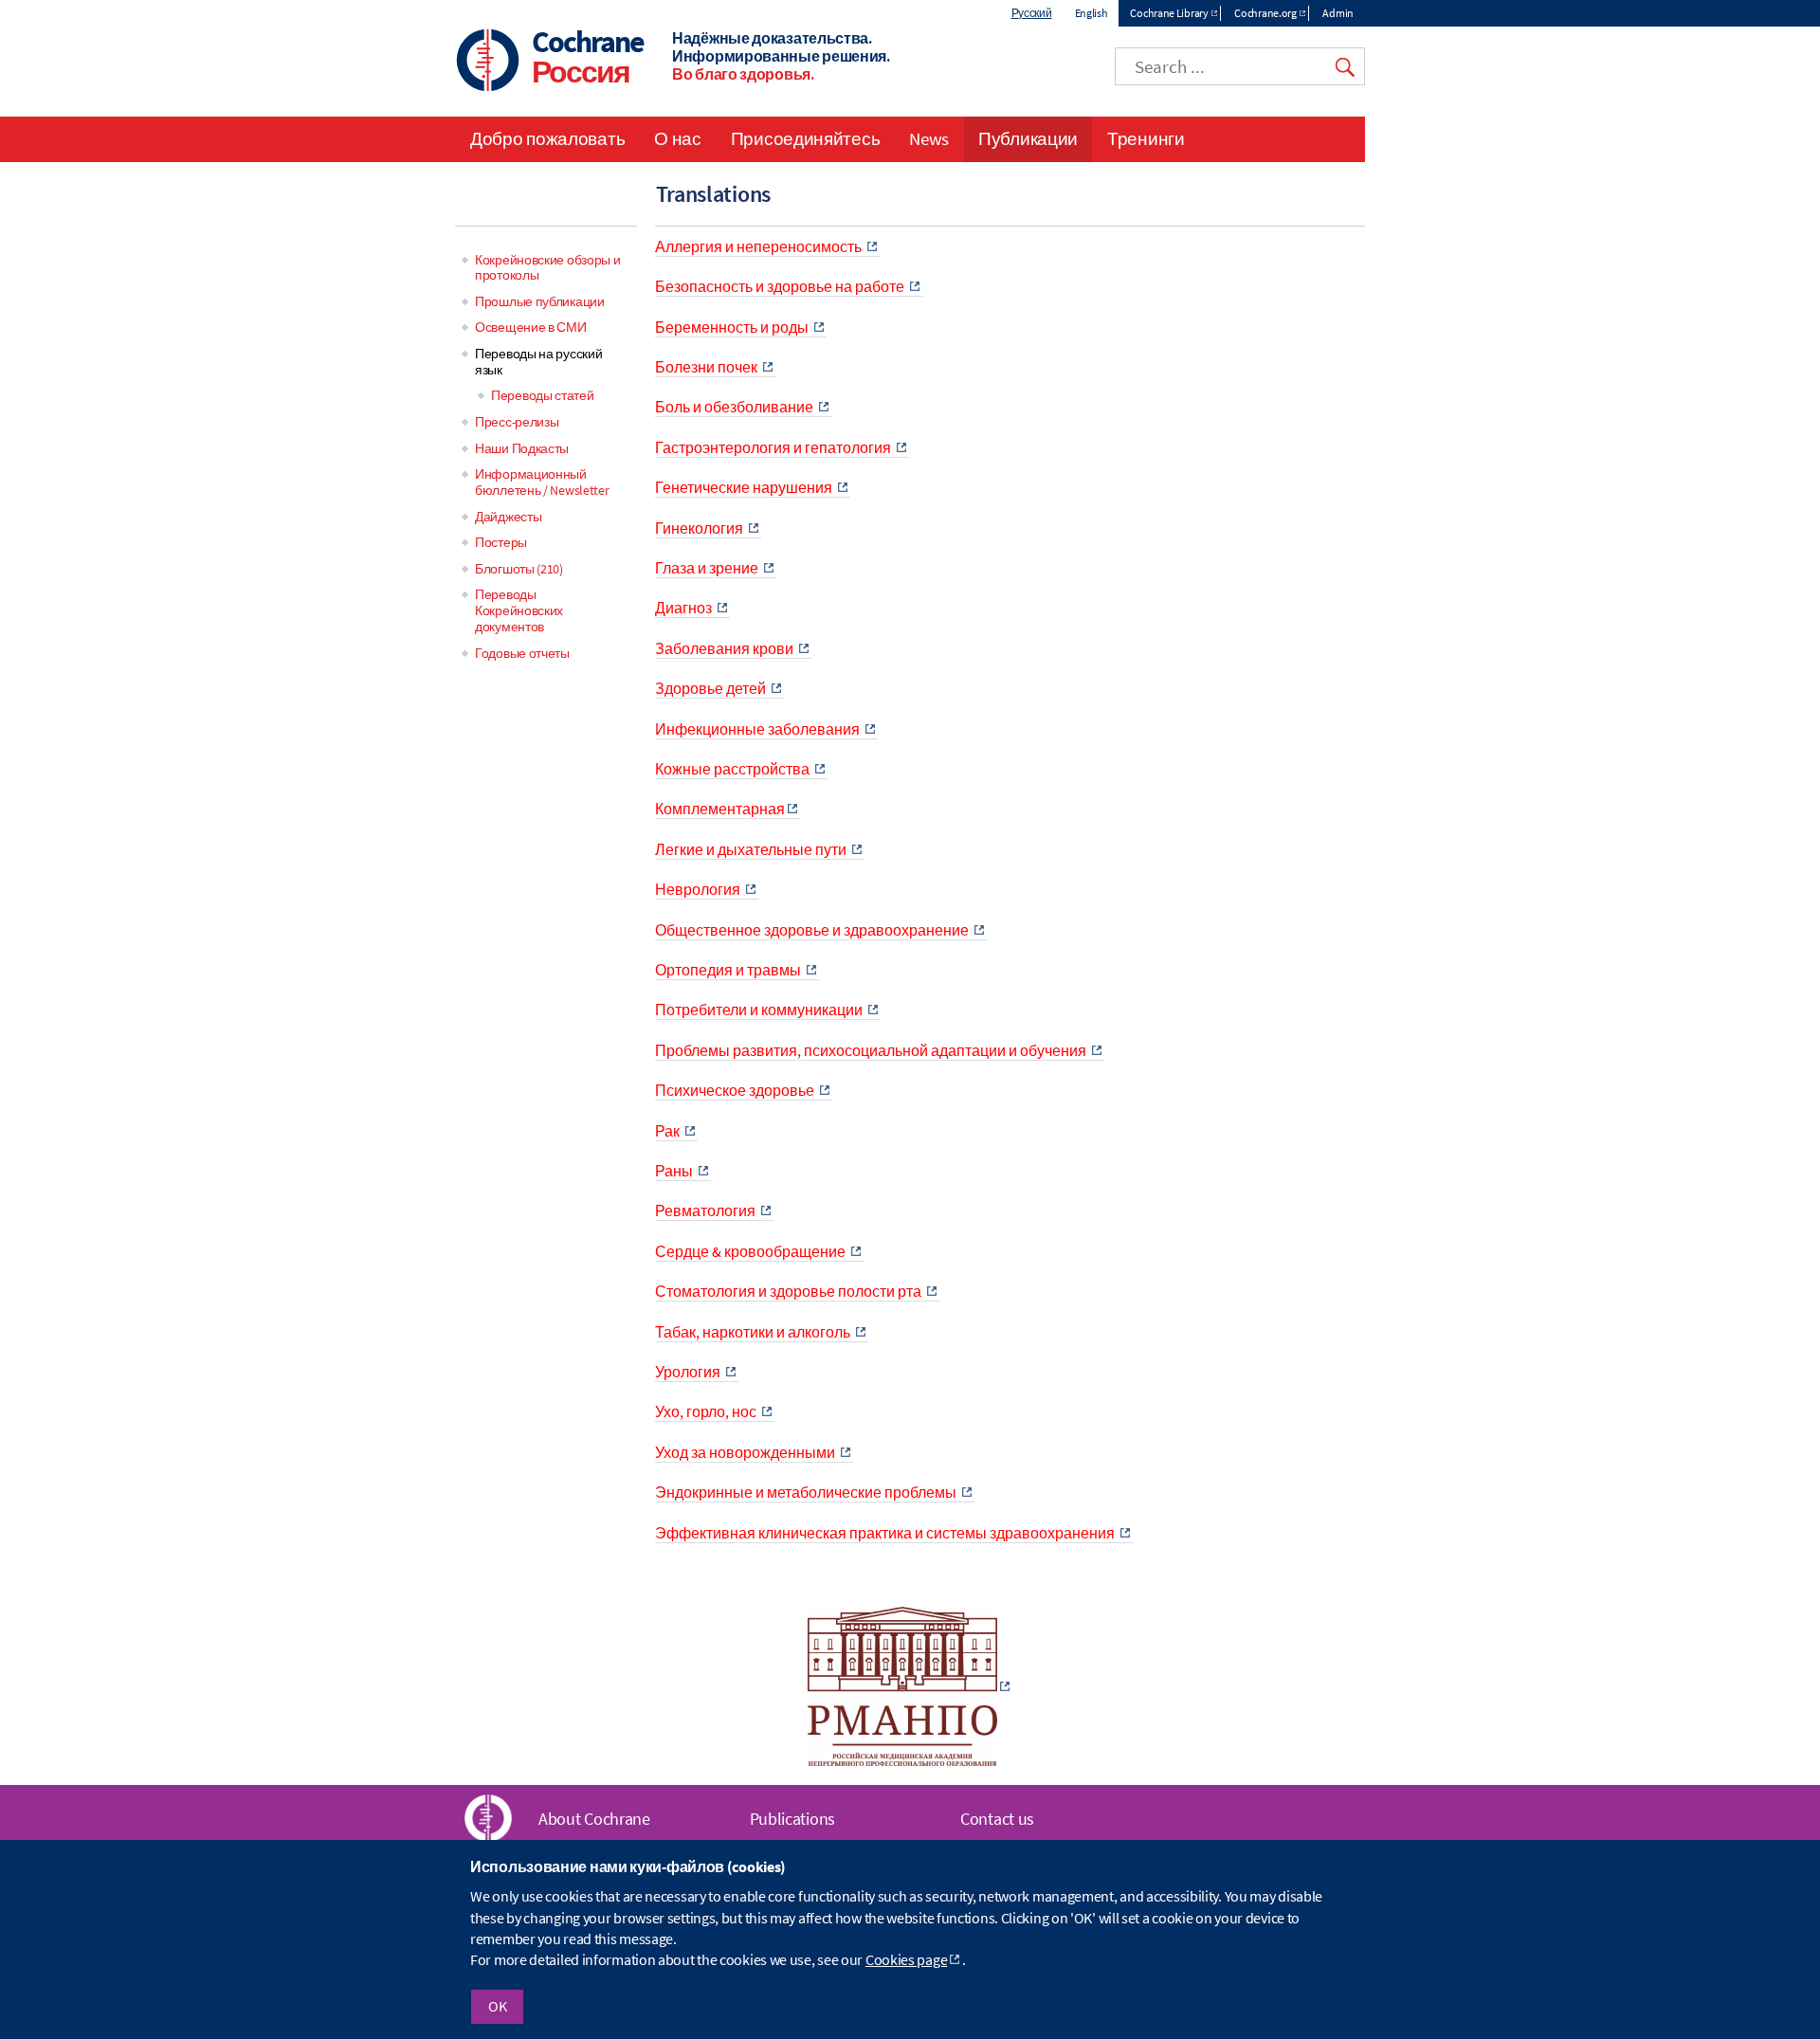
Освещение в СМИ (531, 327)
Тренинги (1146, 138)
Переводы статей (543, 395)
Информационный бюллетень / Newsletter (542, 482)
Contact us (997, 1819)
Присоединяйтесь (806, 138)
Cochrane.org (1265, 13)
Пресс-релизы (517, 422)
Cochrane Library (1169, 13)
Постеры (501, 542)
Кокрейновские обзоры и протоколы (547, 268)
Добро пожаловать (547, 138)
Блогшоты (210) (519, 569)
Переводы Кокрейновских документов (519, 610)
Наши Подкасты (522, 448)
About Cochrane (594, 1819)
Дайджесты (508, 517)
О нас (678, 138)
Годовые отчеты (522, 653)
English (1092, 13)
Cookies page (906, 1960)
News (929, 138)
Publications (792, 1819)
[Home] (488, 62)
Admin (1338, 13)
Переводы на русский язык (538, 362)
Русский (1032, 13)
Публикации (1028, 138)
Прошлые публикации (540, 301)
